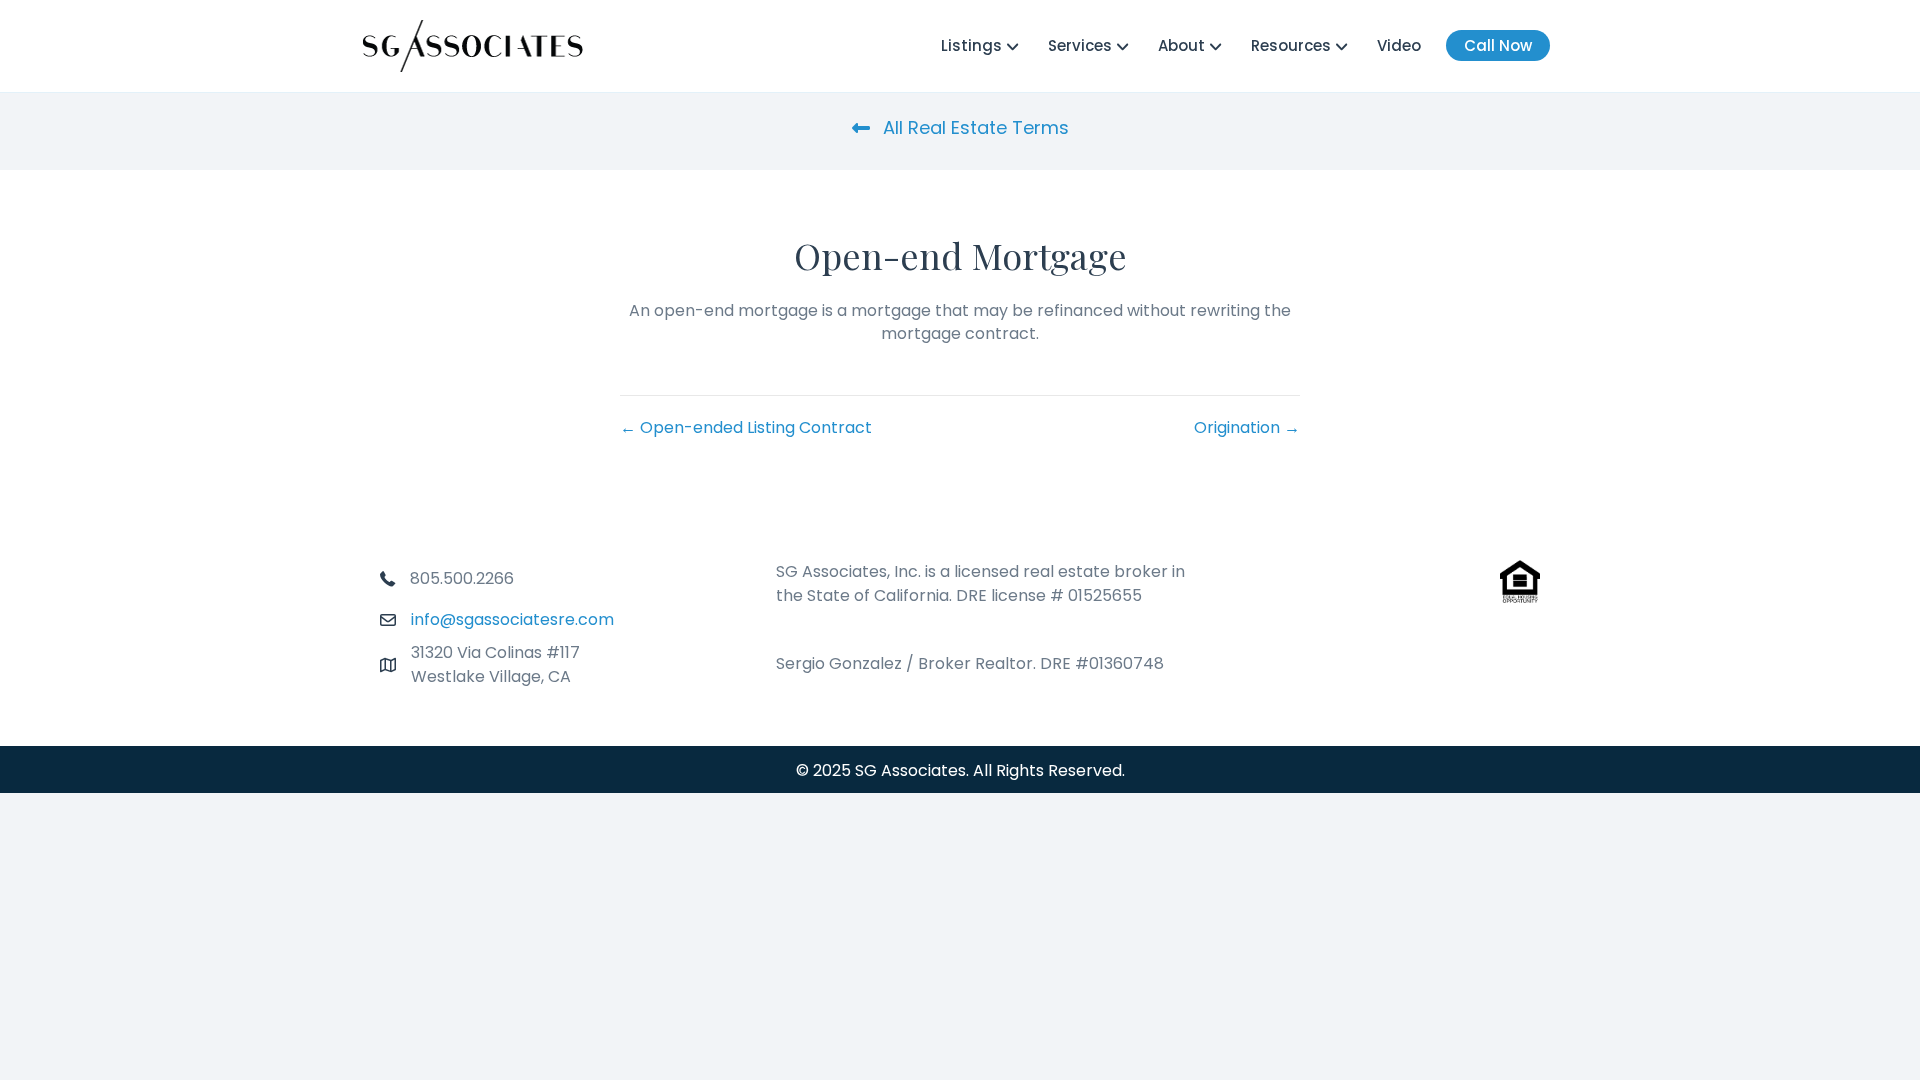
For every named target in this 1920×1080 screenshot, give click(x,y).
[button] (960, 127)
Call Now (1498, 45)
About (1181, 45)
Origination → (1247, 427)
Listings (971, 45)
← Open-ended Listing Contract (746, 427)
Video (1399, 45)
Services (1080, 45)
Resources (1291, 45)
